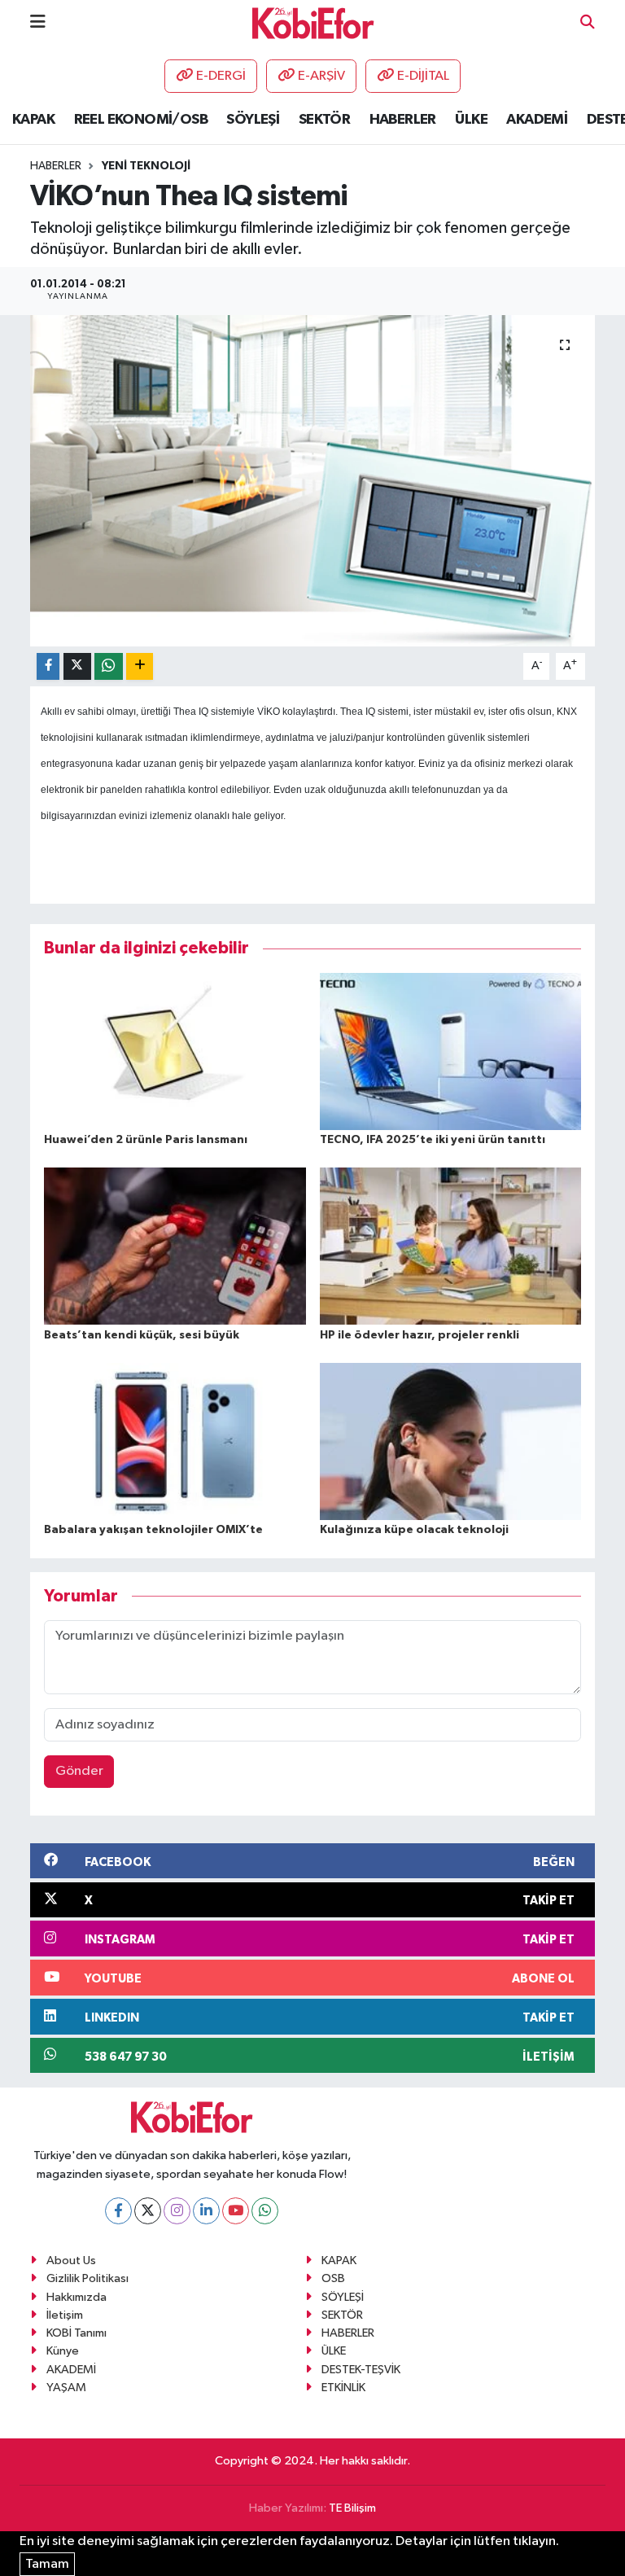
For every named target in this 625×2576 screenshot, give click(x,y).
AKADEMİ (537, 120)
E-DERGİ (221, 76)
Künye (63, 2351)
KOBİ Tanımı (76, 2333)
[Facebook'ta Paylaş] (48, 666)
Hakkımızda (76, 2297)
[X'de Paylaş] (77, 666)
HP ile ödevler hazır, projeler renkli (420, 1335)
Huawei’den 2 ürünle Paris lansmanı (146, 1140)
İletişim (65, 2315)
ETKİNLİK (343, 2388)
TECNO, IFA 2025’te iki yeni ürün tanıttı (433, 1140)
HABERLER (403, 120)
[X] (148, 2211)
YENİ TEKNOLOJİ (146, 166)
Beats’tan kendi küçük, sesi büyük (142, 1335)
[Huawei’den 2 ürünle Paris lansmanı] (175, 1051)
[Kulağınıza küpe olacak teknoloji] (451, 1441)
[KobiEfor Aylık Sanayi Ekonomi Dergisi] (313, 22)
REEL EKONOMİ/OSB (141, 120)
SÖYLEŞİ (253, 120)
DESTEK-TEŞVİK (361, 2370)
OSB (333, 2278)
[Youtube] (236, 2211)
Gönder (79, 1771)
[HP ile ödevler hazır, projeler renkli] (451, 1246)
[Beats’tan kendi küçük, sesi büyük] (175, 1246)
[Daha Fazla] (140, 666)
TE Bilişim (352, 2508)
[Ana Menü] (38, 22)
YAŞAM (66, 2388)
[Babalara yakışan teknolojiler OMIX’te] (175, 1441)
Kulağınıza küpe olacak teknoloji (414, 1530)
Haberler (56, 166)
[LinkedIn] (206, 2211)
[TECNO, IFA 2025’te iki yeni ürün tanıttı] (451, 1051)
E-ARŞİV (321, 76)
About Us (71, 2261)
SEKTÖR (324, 120)
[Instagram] (177, 2211)
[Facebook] (118, 2211)
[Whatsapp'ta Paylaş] (109, 666)
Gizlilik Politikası (87, 2278)
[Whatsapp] (265, 2211)
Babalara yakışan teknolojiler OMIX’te (153, 1530)
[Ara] (588, 23)
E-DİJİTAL (423, 76)
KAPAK (33, 120)
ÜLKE (471, 120)
